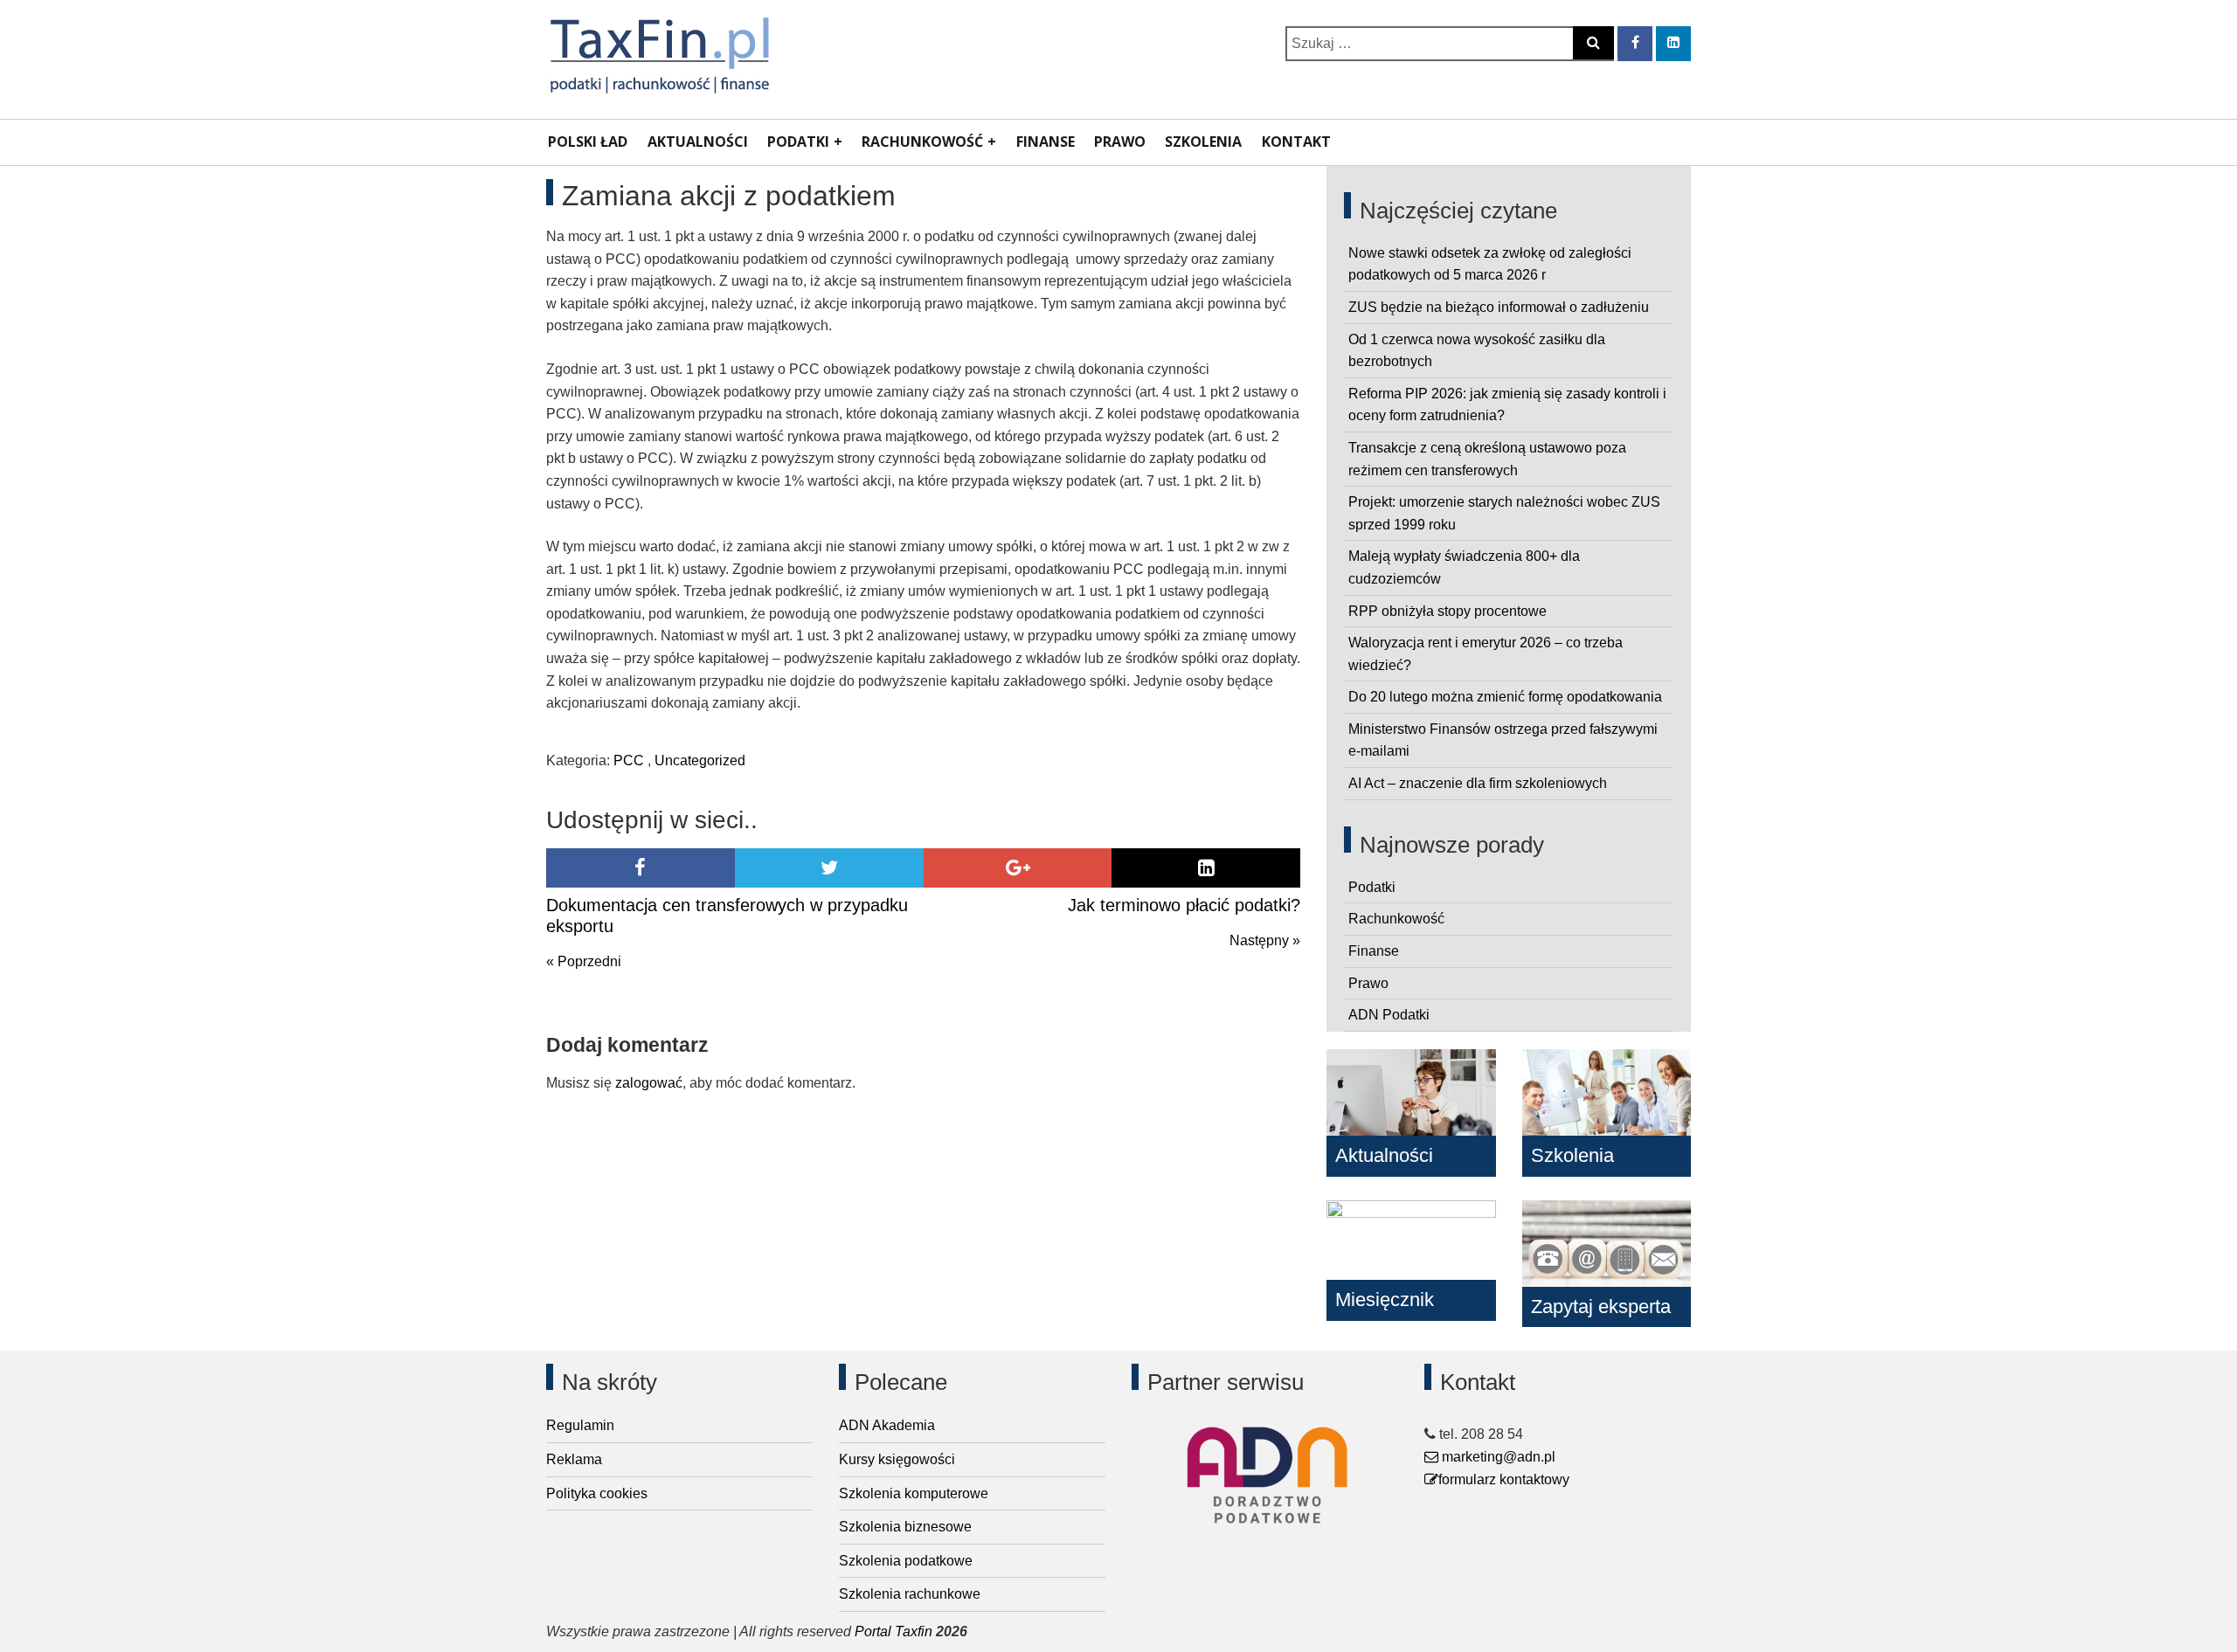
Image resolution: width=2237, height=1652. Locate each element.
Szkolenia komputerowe (914, 1493)
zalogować (649, 1083)
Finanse (1046, 142)
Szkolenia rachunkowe (910, 1594)
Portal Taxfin (893, 1631)
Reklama (574, 1459)
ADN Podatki (1389, 1015)
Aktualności (698, 142)
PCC (629, 760)
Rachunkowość (922, 142)
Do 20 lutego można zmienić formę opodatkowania (1505, 697)
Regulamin (580, 1425)
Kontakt (1296, 142)
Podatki (798, 142)
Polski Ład (588, 142)
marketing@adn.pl (1497, 1457)
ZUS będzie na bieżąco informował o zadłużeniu (1499, 307)
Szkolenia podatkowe (906, 1561)
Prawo (1120, 142)
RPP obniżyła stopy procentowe (1447, 611)
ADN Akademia (887, 1425)
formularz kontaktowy (1504, 1479)
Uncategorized (700, 760)
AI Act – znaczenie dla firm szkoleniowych (1478, 783)
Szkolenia (1203, 142)
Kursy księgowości (897, 1459)
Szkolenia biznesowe (905, 1527)
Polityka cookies (597, 1493)
